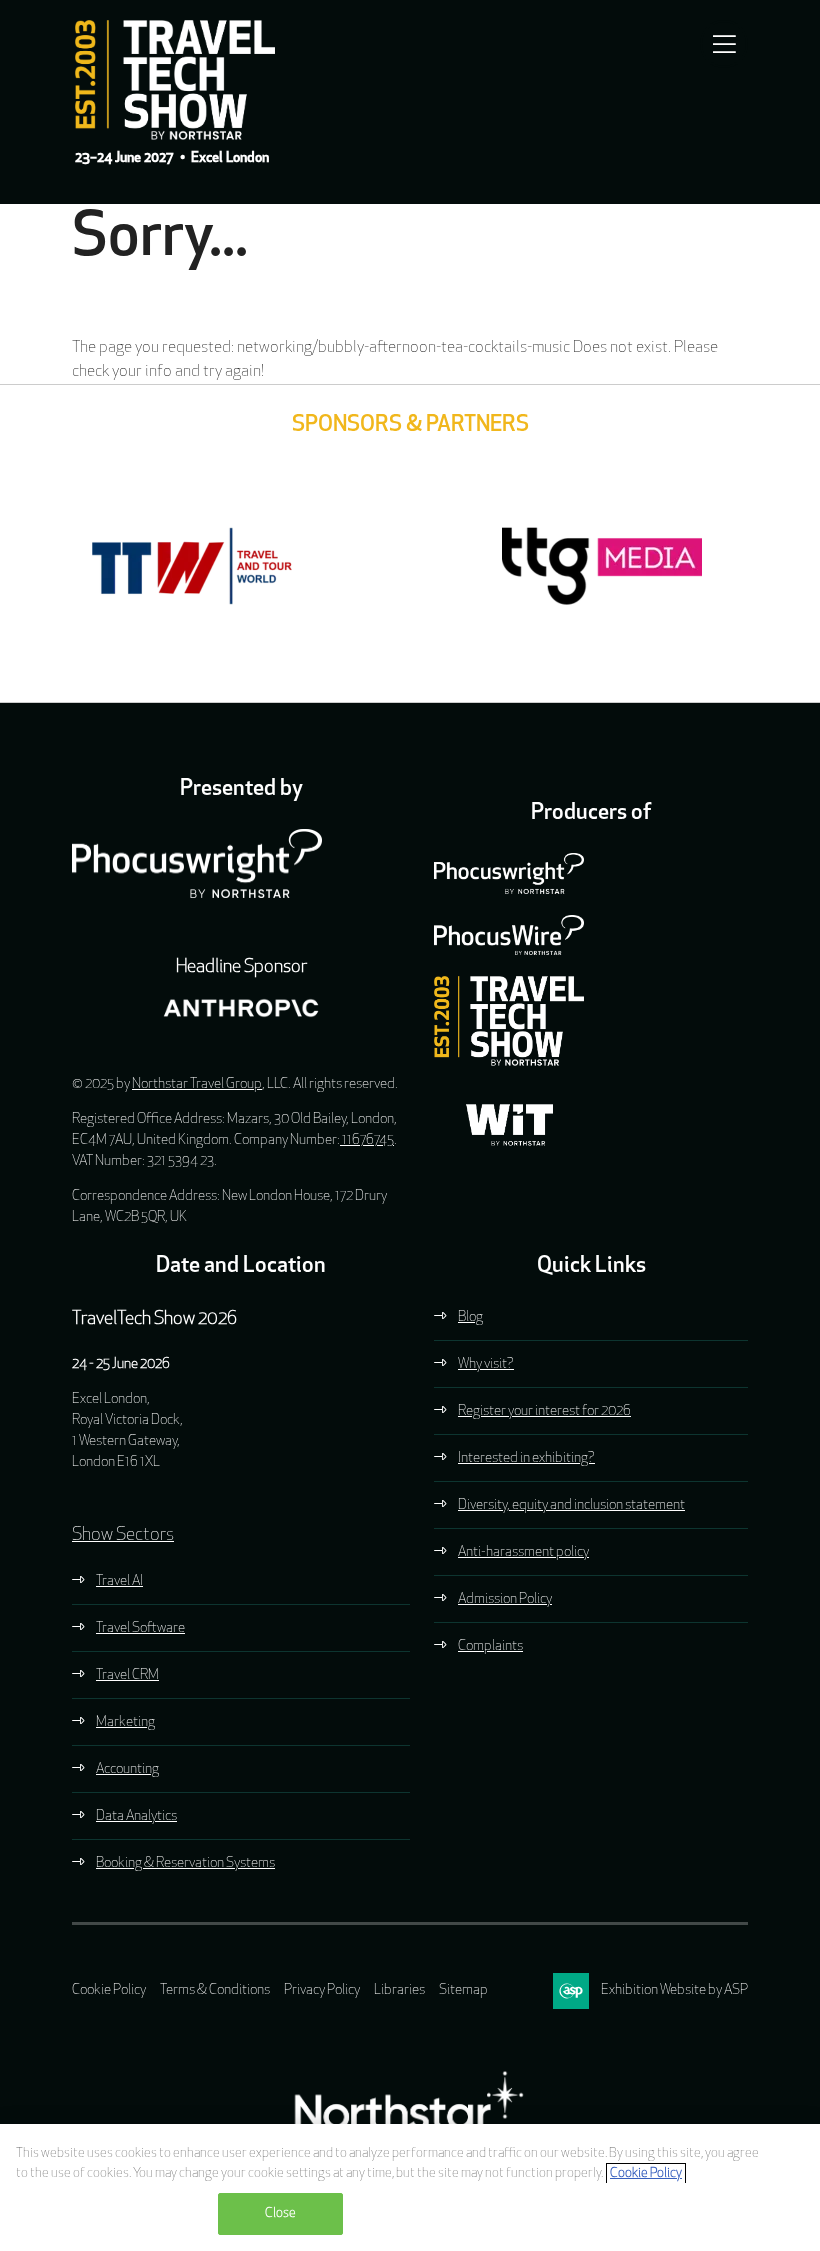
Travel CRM (127, 1675)
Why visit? (486, 1364)
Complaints (490, 1646)
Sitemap (463, 1990)
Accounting (127, 1769)
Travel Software (140, 1628)
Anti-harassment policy (523, 1552)
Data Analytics (136, 1816)
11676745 (367, 1140)
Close (281, 2213)
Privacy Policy (322, 1990)
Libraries (399, 1990)
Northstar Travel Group (197, 1084)
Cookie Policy (109, 1990)
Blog (470, 1317)
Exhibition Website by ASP (674, 1990)
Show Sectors (123, 1536)
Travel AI (119, 1581)
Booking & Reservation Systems (185, 1863)
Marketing (125, 1722)
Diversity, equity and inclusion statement (571, 1505)
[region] (410, 2187)
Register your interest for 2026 (544, 1411)
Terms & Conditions (215, 1990)
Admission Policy (505, 1599)
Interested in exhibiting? (526, 1458)
